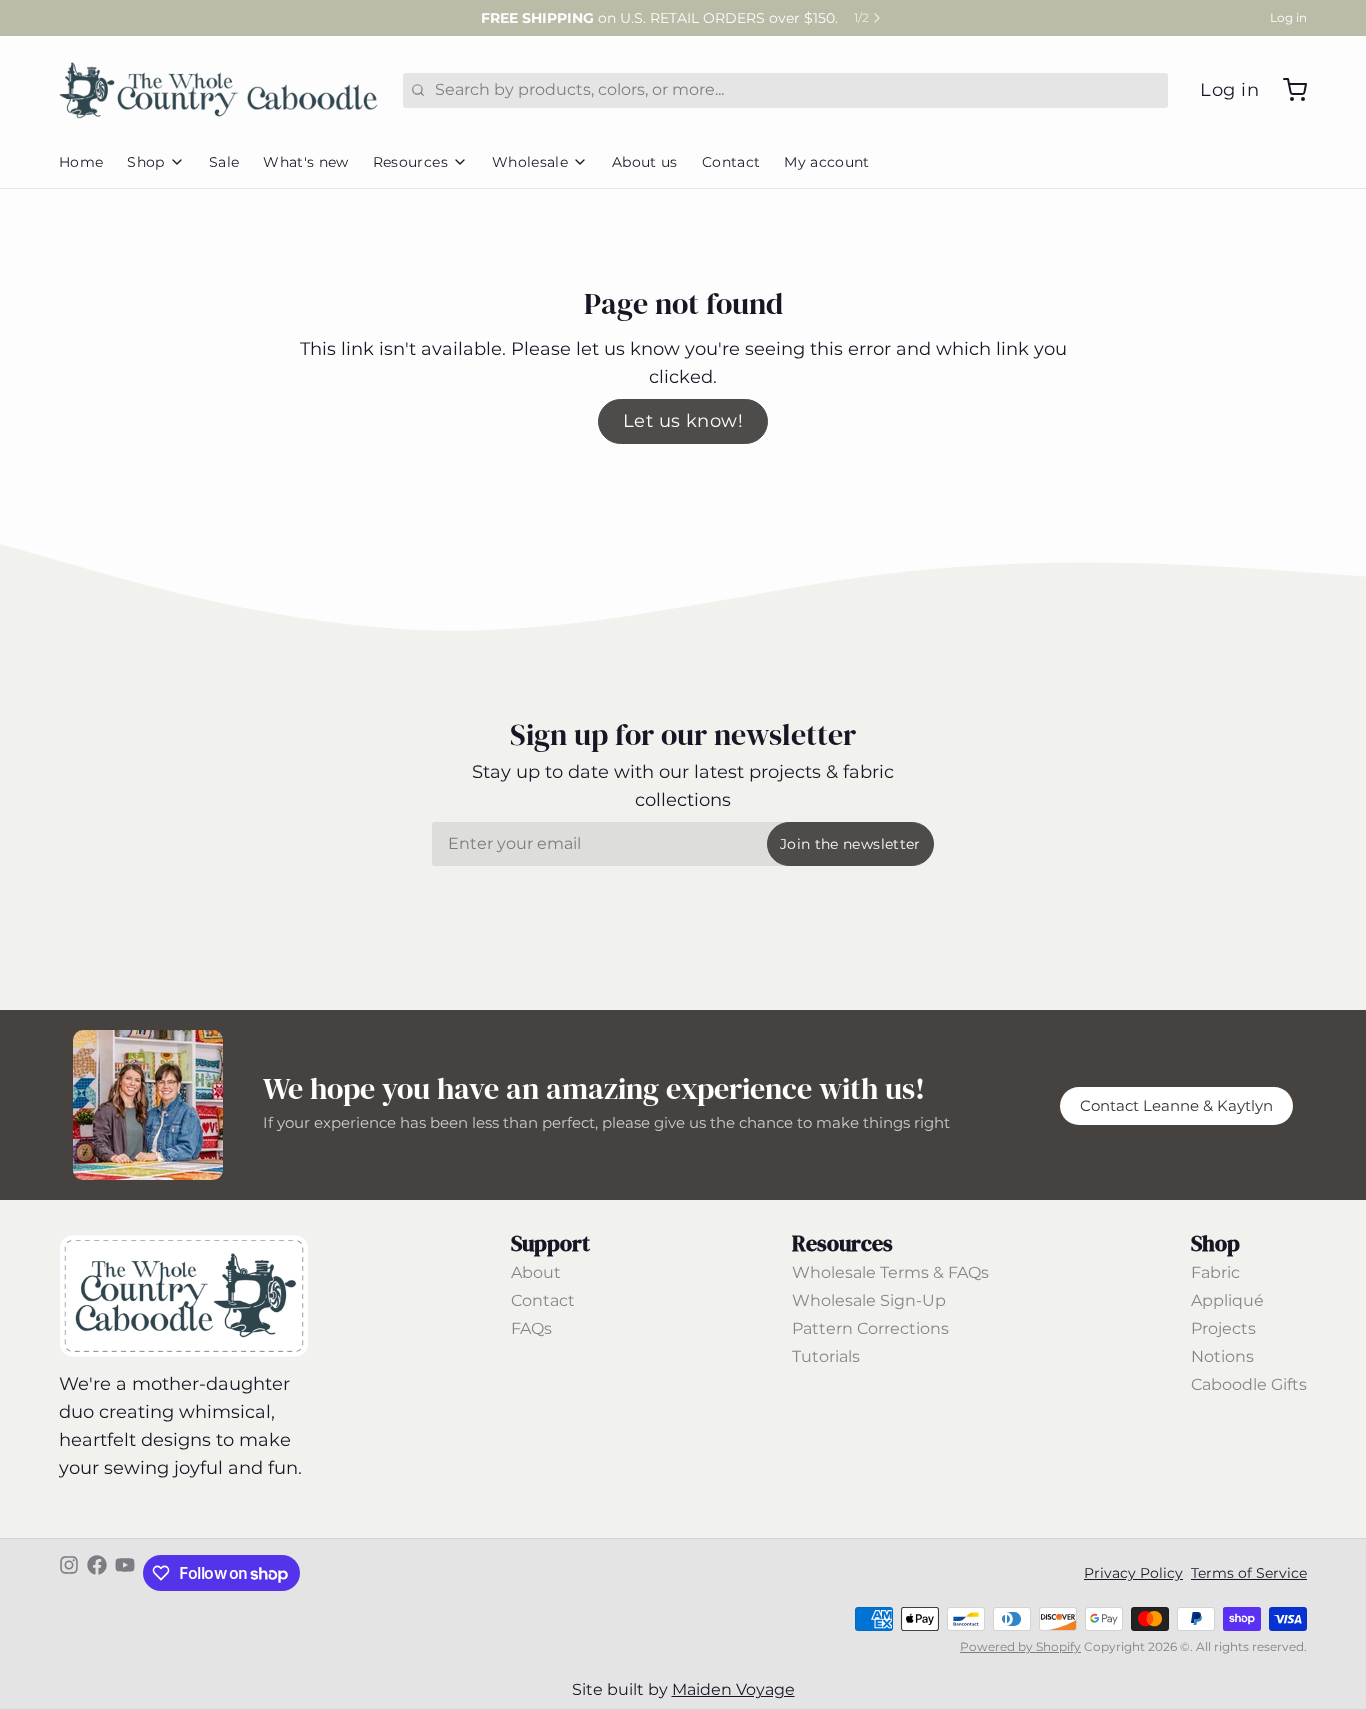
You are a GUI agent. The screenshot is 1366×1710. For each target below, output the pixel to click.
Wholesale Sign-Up (869, 1300)
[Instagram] (69, 1573)
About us (645, 162)
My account (827, 162)
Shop (145, 162)
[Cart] (1287, 90)
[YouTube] (125, 1573)
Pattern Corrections (870, 1328)
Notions (1222, 1356)
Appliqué (1227, 1300)
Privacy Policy (1133, 1573)
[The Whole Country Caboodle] (219, 90)
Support (550, 1243)
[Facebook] (97, 1573)
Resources (410, 162)
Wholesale (530, 162)
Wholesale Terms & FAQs (890, 1272)
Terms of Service (1249, 1573)
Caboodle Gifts (1249, 1384)
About (536, 1272)
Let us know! (683, 421)
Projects (1223, 1328)
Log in (1288, 17)
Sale (224, 162)
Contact (731, 162)
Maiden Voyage (733, 1689)
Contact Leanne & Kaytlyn (1176, 1106)
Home (81, 162)
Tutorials (826, 1356)
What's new (306, 162)
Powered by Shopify (1020, 1646)
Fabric (1215, 1272)
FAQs (531, 1328)
